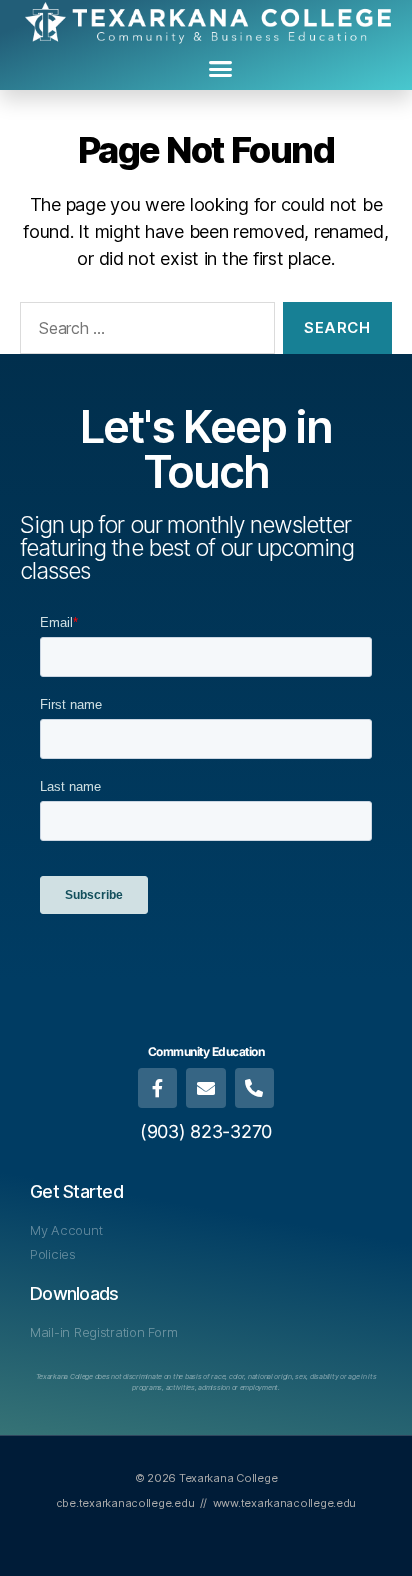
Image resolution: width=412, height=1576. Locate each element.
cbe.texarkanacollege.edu (125, 1503)
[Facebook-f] (158, 1088)
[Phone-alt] (255, 1088)
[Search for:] (143, 332)
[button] (220, 69)
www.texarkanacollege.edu (285, 1503)
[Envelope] (206, 1088)
